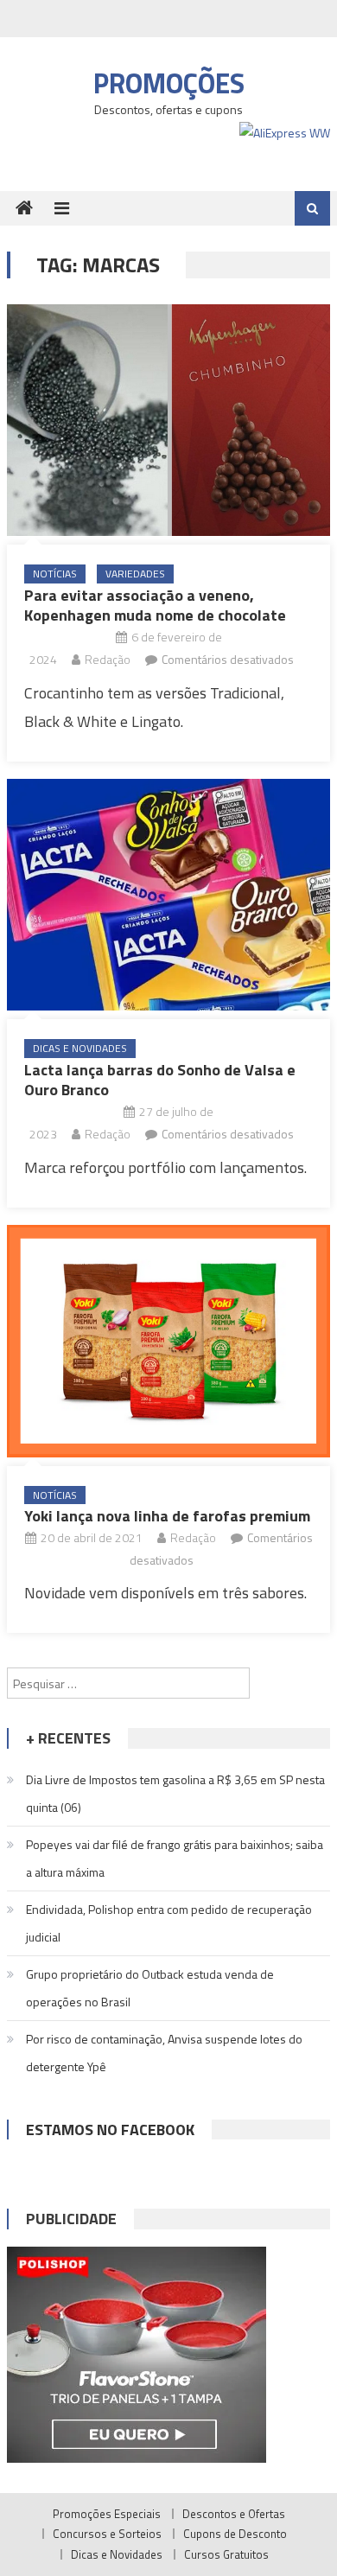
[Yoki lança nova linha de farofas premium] (168, 1341)
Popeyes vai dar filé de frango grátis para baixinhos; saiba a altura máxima (175, 1858)
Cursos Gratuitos (226, 2554)
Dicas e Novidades (80, 1048)
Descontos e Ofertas (234, 2514)
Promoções (169, 83)
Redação (108, 659)
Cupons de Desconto (235, 2534)
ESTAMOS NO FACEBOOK (110, 2130)
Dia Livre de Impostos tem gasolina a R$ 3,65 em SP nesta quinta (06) (175, 1793)
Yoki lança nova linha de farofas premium (167, 1516)
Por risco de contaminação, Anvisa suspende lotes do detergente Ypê (164, 2053)
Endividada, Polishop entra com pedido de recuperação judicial (169, 1923)
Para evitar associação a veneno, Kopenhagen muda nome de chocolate (155, 605)
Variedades (135, 574)
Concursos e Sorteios (107, 2534)
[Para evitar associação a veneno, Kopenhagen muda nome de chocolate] (168, 420)
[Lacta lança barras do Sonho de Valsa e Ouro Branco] (168, 895)
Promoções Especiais (107, 2514)
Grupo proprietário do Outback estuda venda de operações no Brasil (150, 1988)
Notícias (55, 574)
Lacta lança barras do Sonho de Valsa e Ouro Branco (160, 1080)
